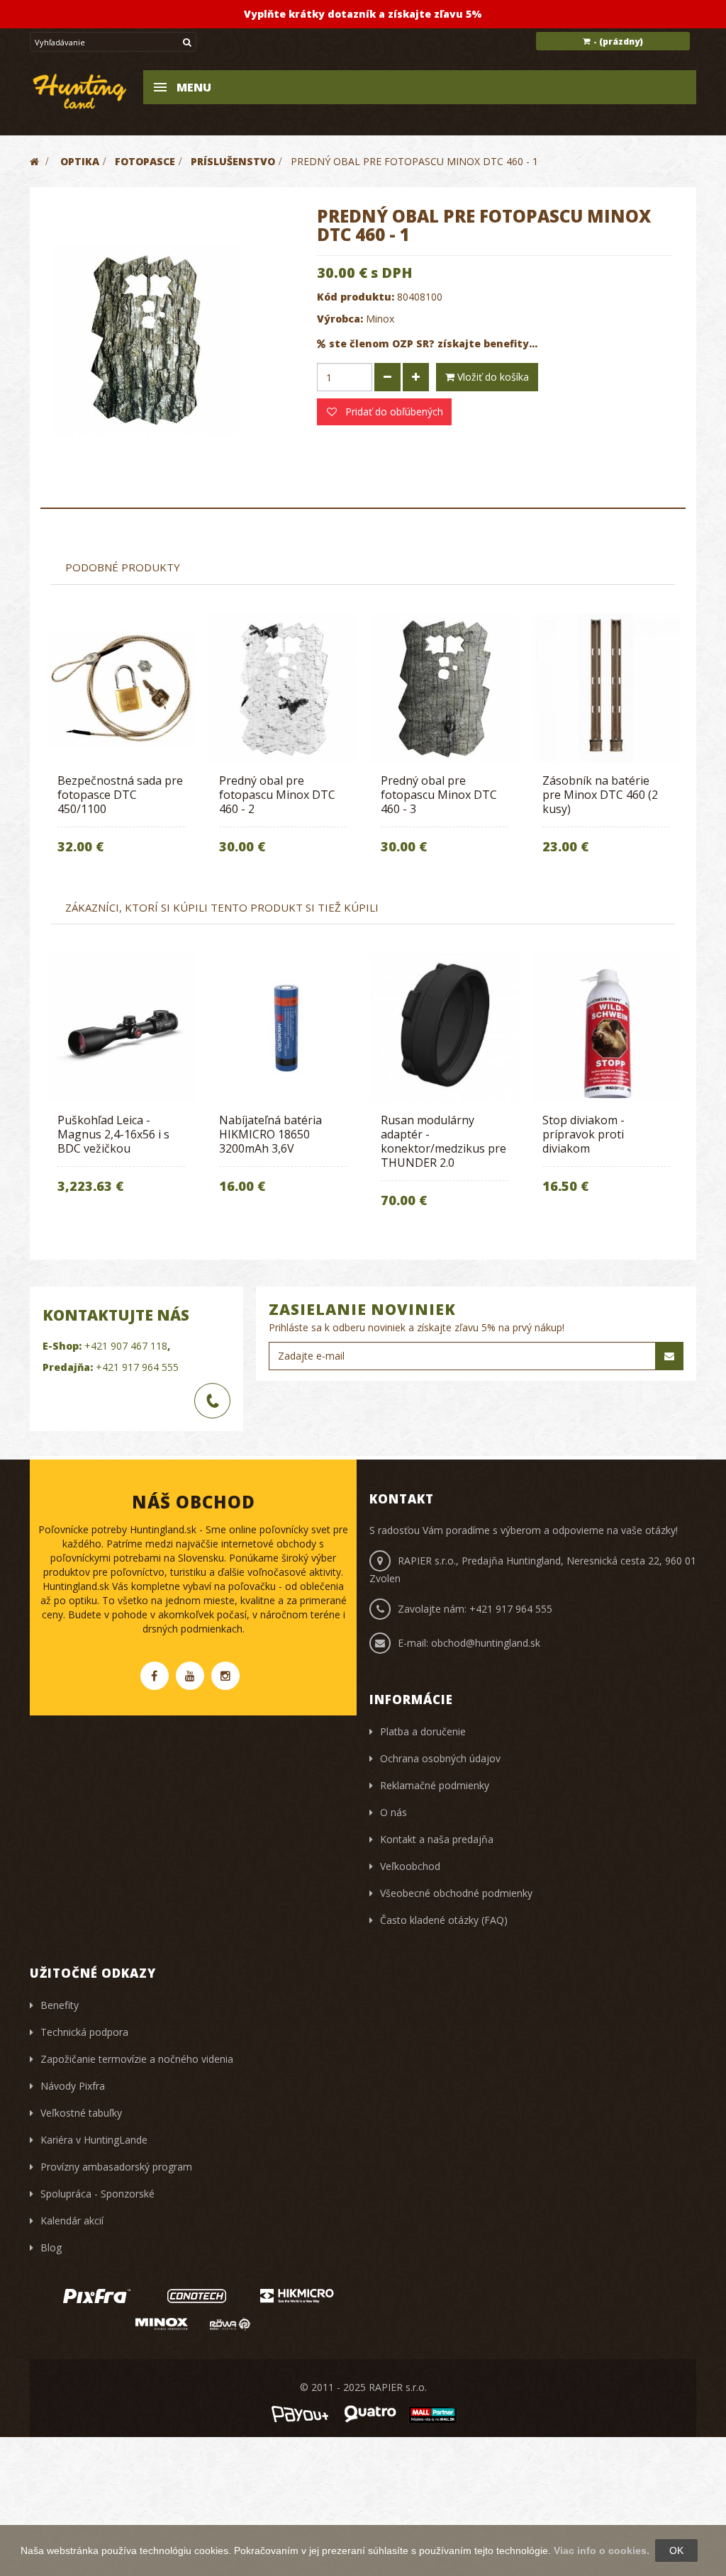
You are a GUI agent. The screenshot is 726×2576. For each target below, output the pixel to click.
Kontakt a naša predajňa (437, 1839)
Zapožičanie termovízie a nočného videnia (137, 2059)
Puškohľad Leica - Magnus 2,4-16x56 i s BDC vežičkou (113, 1134)
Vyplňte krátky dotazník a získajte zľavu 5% (363, 14)
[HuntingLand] (80, 90)
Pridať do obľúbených (393, 411)
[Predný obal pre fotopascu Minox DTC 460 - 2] (283, 688)
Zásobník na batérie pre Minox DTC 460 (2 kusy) (600, 795)
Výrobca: (340, 319)
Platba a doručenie (423, 1731)
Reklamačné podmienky (435, 1785)
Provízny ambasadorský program (116, 2167)
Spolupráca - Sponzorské (97, 2194)
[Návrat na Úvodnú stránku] (34, 161)
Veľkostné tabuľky (81, 2113)
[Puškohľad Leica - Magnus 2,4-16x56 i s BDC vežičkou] (121, 1028)
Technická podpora (84, 2032)
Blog (51, 2247)
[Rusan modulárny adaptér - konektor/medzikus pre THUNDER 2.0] (445, 1028)
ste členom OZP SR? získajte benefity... (433, 343)
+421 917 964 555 (137, 1367)
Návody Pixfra (73, 2086)
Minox (380, 319)
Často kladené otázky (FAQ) (444, 1920)
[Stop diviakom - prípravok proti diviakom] (606, 1028)
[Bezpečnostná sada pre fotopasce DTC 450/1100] (121, 688)
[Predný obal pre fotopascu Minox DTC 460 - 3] (445, 688)
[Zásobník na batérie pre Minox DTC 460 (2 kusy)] (606, 688)
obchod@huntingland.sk (486, 1643)
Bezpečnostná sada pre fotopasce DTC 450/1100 (120, 795)
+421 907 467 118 (126, 1346)
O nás (393, 1812)
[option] (121, 744)
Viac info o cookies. (602, 2550)
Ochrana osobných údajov (440, 1758)
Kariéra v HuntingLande (94, 2140)
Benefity (60, 2005)
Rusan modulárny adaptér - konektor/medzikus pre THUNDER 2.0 (443, 1141)
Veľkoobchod (410, 1866)
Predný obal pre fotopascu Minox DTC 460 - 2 (277, 795)
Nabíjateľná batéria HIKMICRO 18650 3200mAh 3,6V (270, 1134)
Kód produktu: (356, 297)
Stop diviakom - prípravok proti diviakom (583, 1134)
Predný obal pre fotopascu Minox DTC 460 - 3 (439, 795)
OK (676, 2550)
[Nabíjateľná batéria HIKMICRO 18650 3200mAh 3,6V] (283, 1028)
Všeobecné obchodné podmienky (456, 1893)
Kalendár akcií (72, 2221)
